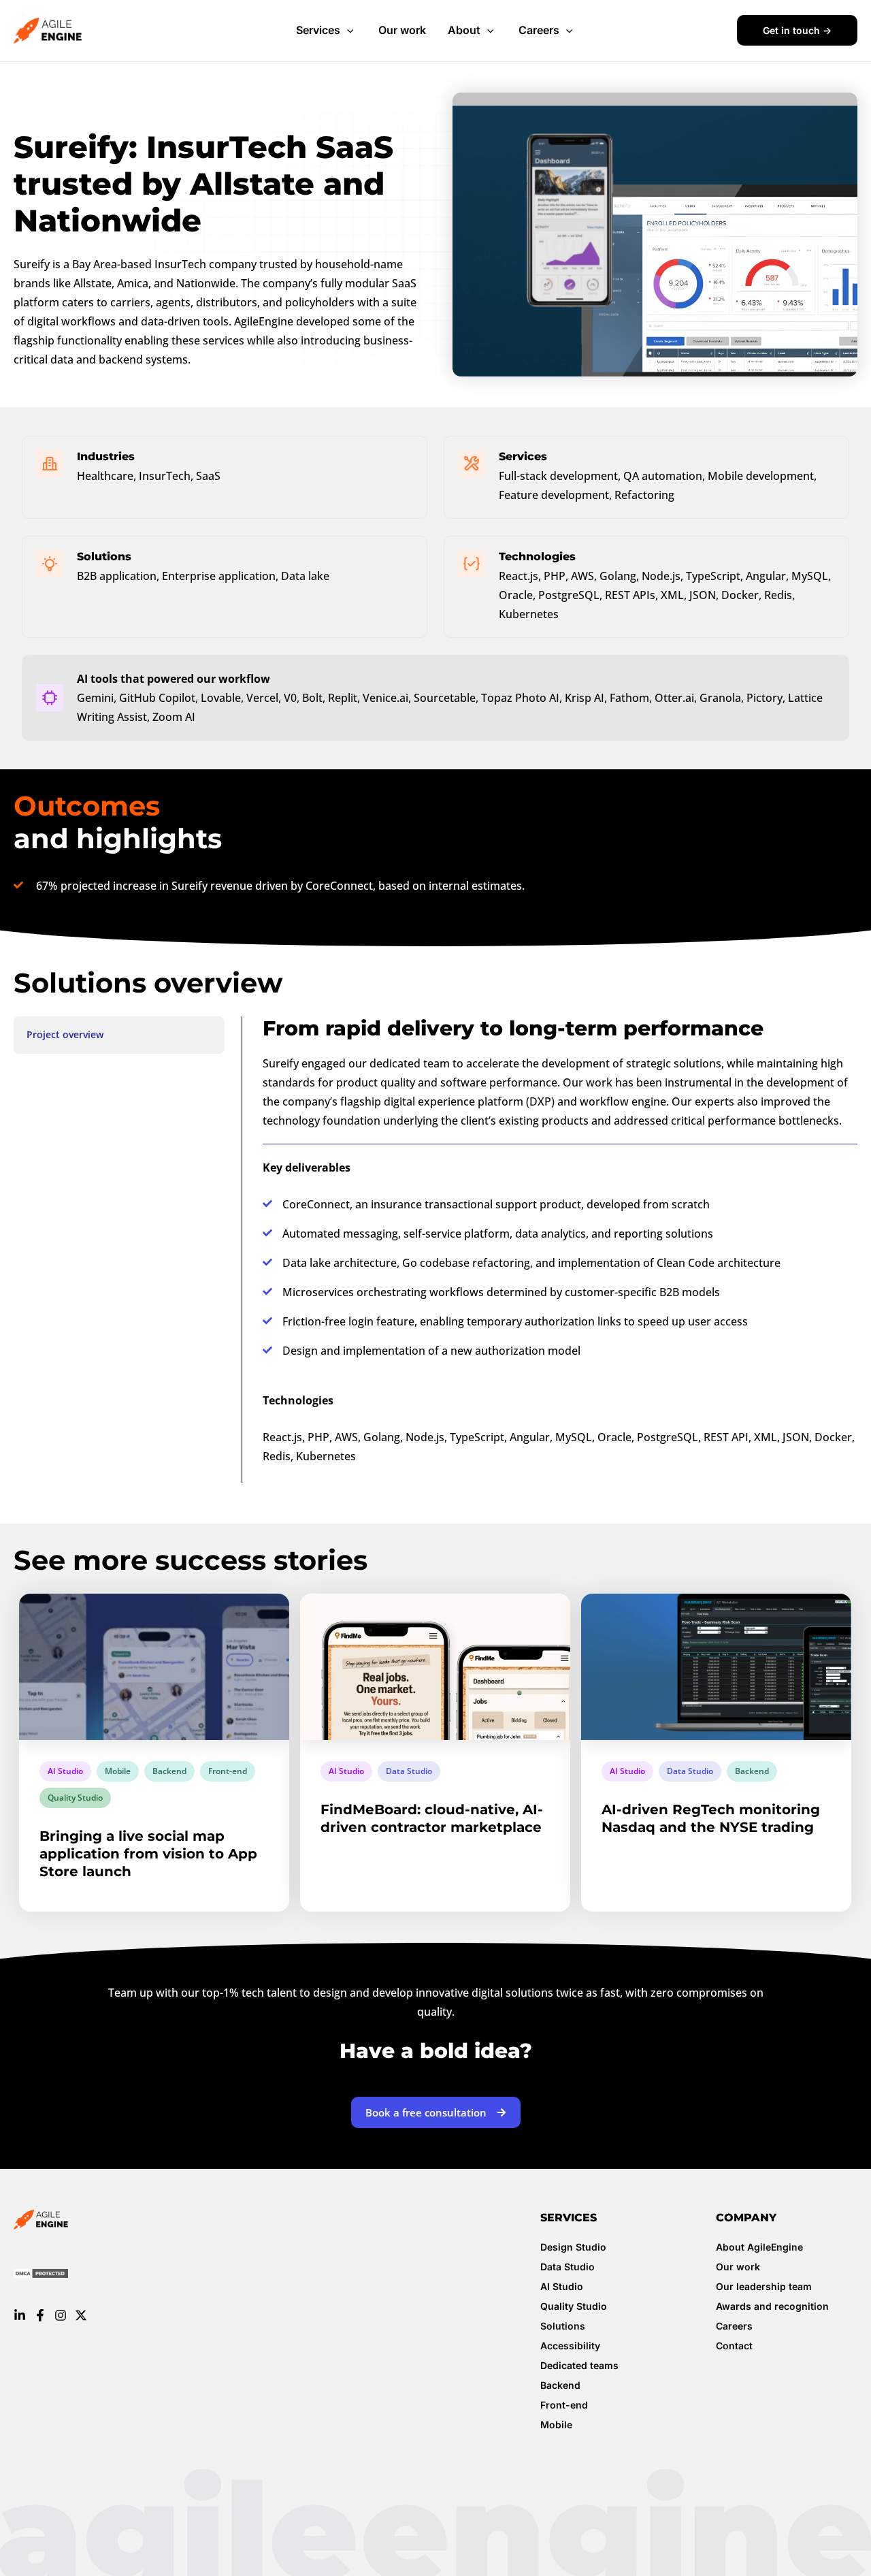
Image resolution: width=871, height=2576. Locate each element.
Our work (402, 30)
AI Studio (65, 1771)
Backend (169, 1771)
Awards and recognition (772, 2306)
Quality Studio (75, 1798)
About (464, 30)
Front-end (228, 1771)
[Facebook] (40, 2315)
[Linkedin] (20, 2315)
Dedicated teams (579, 2365)
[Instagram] (61, 2315)
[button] (348, 31)
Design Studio (573, 2247)
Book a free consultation (426, 2112)
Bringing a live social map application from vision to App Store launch (148, 1854)
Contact (734, 2346)
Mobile (118, 1771)
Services (318, 30)
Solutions (563, 2326)
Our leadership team (764, 2286)
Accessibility (570, 2346)
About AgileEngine (759, 2247)
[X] (81, 2315)
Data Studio (409, 1771)
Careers (539, 30)
